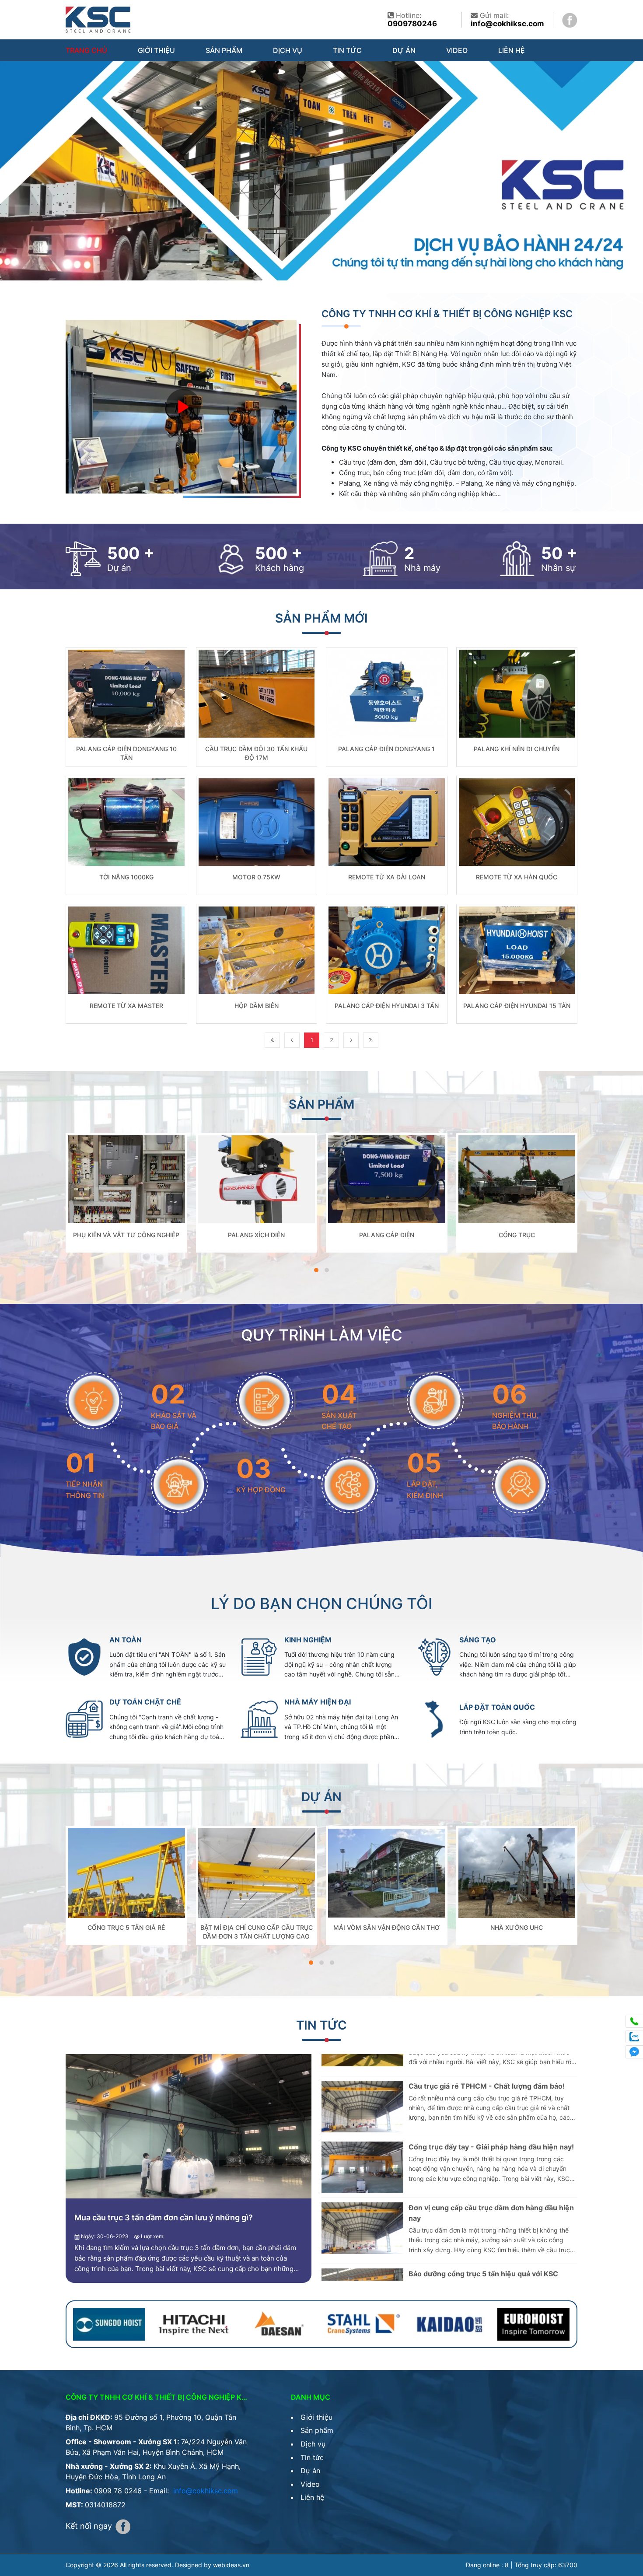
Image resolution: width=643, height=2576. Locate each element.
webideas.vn (231, 2565)
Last (371, 1040)
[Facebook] (570, 19)
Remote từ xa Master (126, 1006)
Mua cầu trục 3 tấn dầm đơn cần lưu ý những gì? (164, 2217)
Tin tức (347, 50)
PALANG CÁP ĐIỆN (387, 1235)
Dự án (404, 50)
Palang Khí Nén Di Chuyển (517, 749)
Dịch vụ (288, 50)
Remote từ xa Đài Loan (387, 877)
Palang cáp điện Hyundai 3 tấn (387, 1006)
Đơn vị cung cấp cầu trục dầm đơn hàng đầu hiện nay (491, 2125)
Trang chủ (86, 50)
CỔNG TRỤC (517, 1235)
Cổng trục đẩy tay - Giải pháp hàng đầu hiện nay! (491, 2059)
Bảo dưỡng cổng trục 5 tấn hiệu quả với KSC (483, 2186)
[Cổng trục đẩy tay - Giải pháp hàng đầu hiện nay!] (362, 2079)
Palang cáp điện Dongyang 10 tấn (126, 753)
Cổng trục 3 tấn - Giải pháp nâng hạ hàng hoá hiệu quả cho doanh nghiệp (486, 2252)
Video (457, 50)
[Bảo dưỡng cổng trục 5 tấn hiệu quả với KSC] (362, 2206)
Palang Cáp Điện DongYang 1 (386, 749)
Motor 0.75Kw (256, 877)
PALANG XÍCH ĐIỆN (256, 1235)
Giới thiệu (156, 50)
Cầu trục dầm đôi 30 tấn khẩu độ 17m (256, 753)
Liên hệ (512, 50)
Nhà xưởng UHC (517, 1927)
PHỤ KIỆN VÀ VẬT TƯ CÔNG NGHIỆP (126, 1235)
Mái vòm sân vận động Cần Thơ (386, 1927)
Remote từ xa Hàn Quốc (517, 877)
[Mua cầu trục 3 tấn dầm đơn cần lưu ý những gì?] (189, 2126)
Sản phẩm (224, 50)
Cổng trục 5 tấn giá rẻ (126, 1927)
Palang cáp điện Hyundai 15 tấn (517, 1006)
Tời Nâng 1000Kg (126, 877)
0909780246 (412, 24)
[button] (316, 1270)
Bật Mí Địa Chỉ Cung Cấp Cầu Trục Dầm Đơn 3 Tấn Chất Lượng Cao (257, 1932)
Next (351, 1040)
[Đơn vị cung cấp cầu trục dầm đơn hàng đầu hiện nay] (362, 2140)
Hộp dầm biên (257, 1006)
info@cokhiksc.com (507, 24)
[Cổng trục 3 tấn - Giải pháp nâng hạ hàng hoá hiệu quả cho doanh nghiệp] (362, 2267)
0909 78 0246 (118, 2491)
